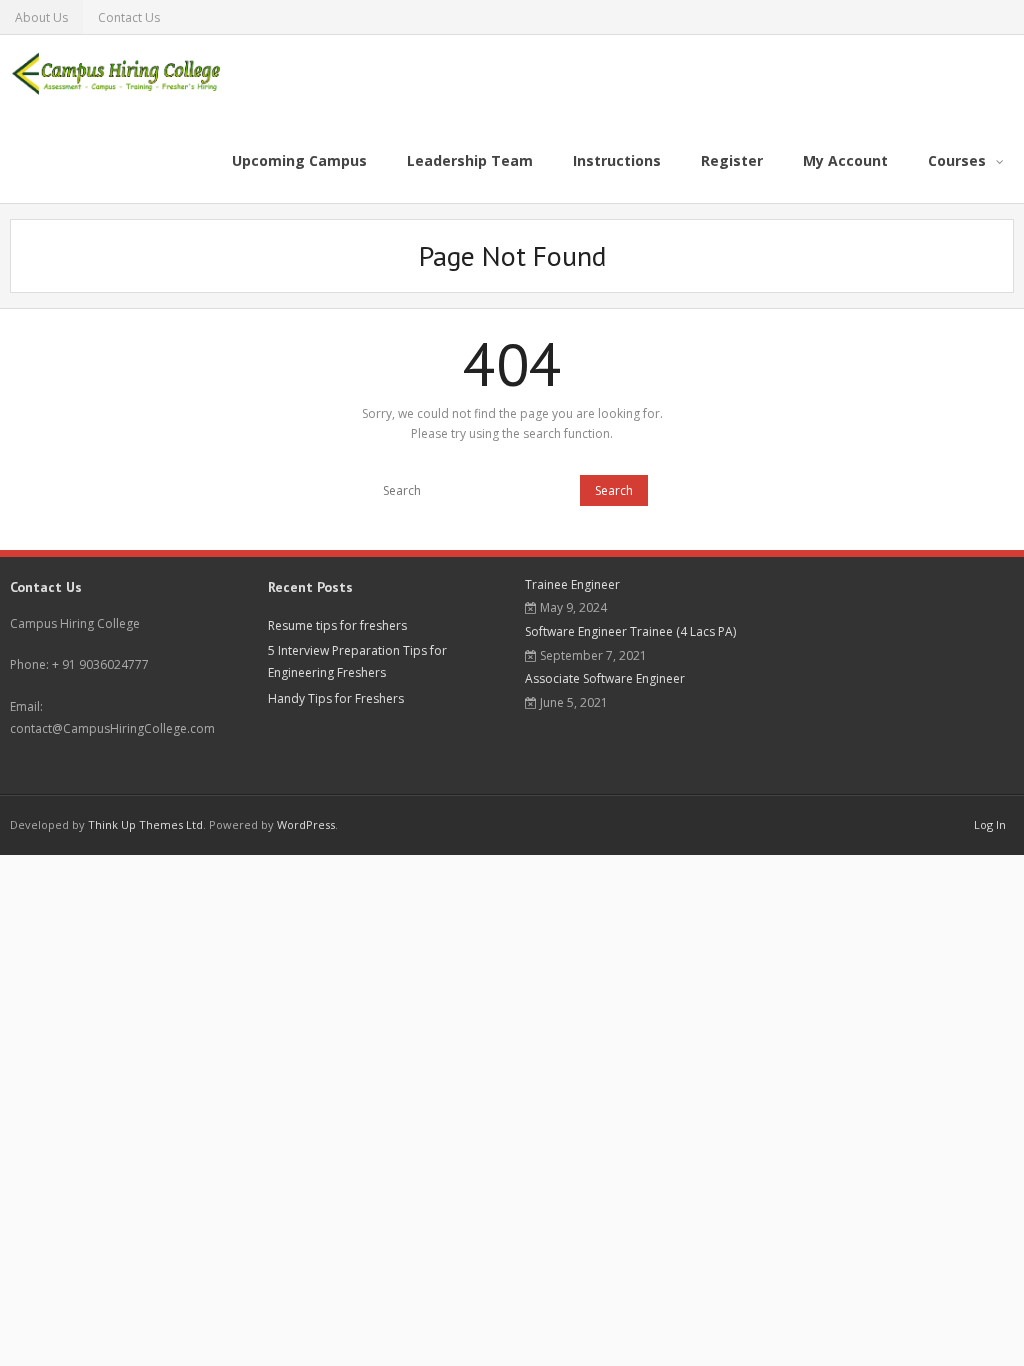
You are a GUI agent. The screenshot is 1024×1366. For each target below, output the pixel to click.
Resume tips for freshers (337, 625)
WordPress (306, 824)
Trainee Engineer (572, 584)
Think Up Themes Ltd (145, 824)
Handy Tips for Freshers (336, 698)
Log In (990, 824)
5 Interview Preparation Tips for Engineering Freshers (357, 661)
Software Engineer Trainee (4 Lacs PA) (630, 631)
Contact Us (129, 17)
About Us (41, 17)
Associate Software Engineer (605, 678)
